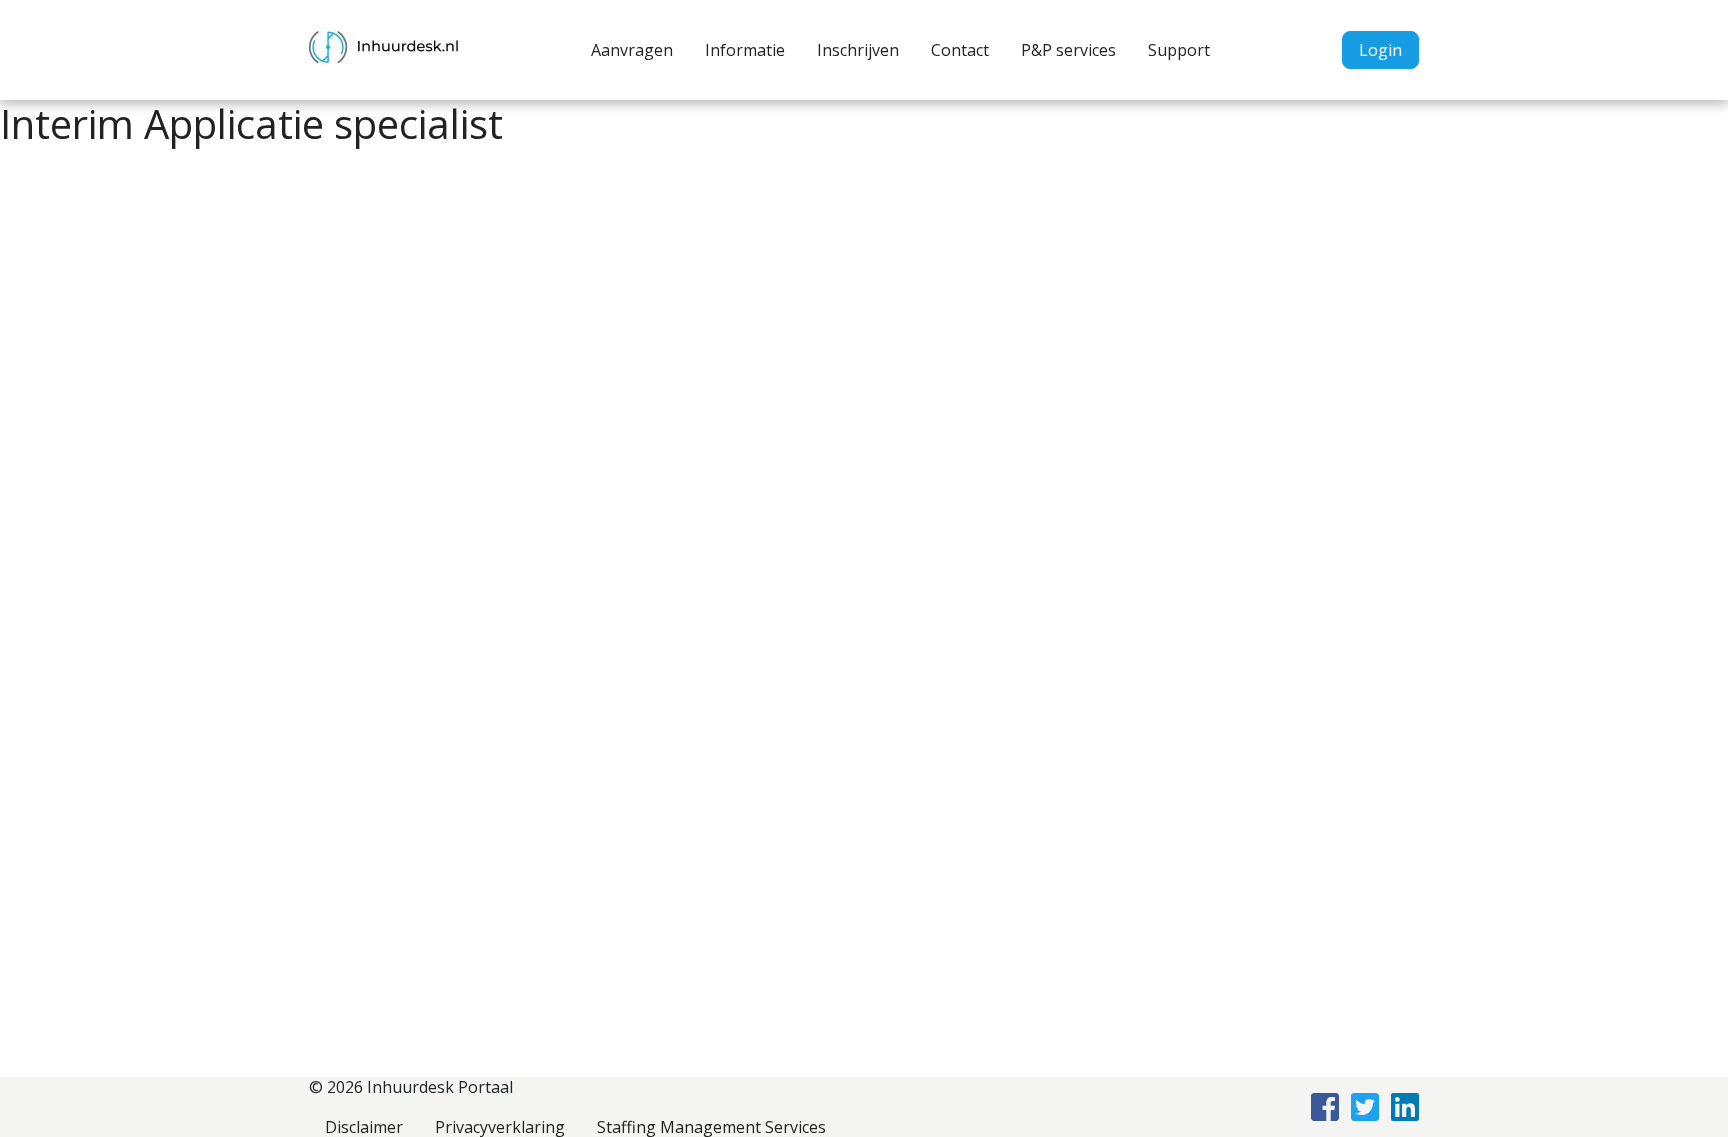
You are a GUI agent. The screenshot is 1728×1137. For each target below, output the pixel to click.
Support (1179, 50)
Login (1380, 50)
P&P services (1068, 50)
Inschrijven (858, 50)
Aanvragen (632, 50)
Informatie (745, 50)
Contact (960, 50)
